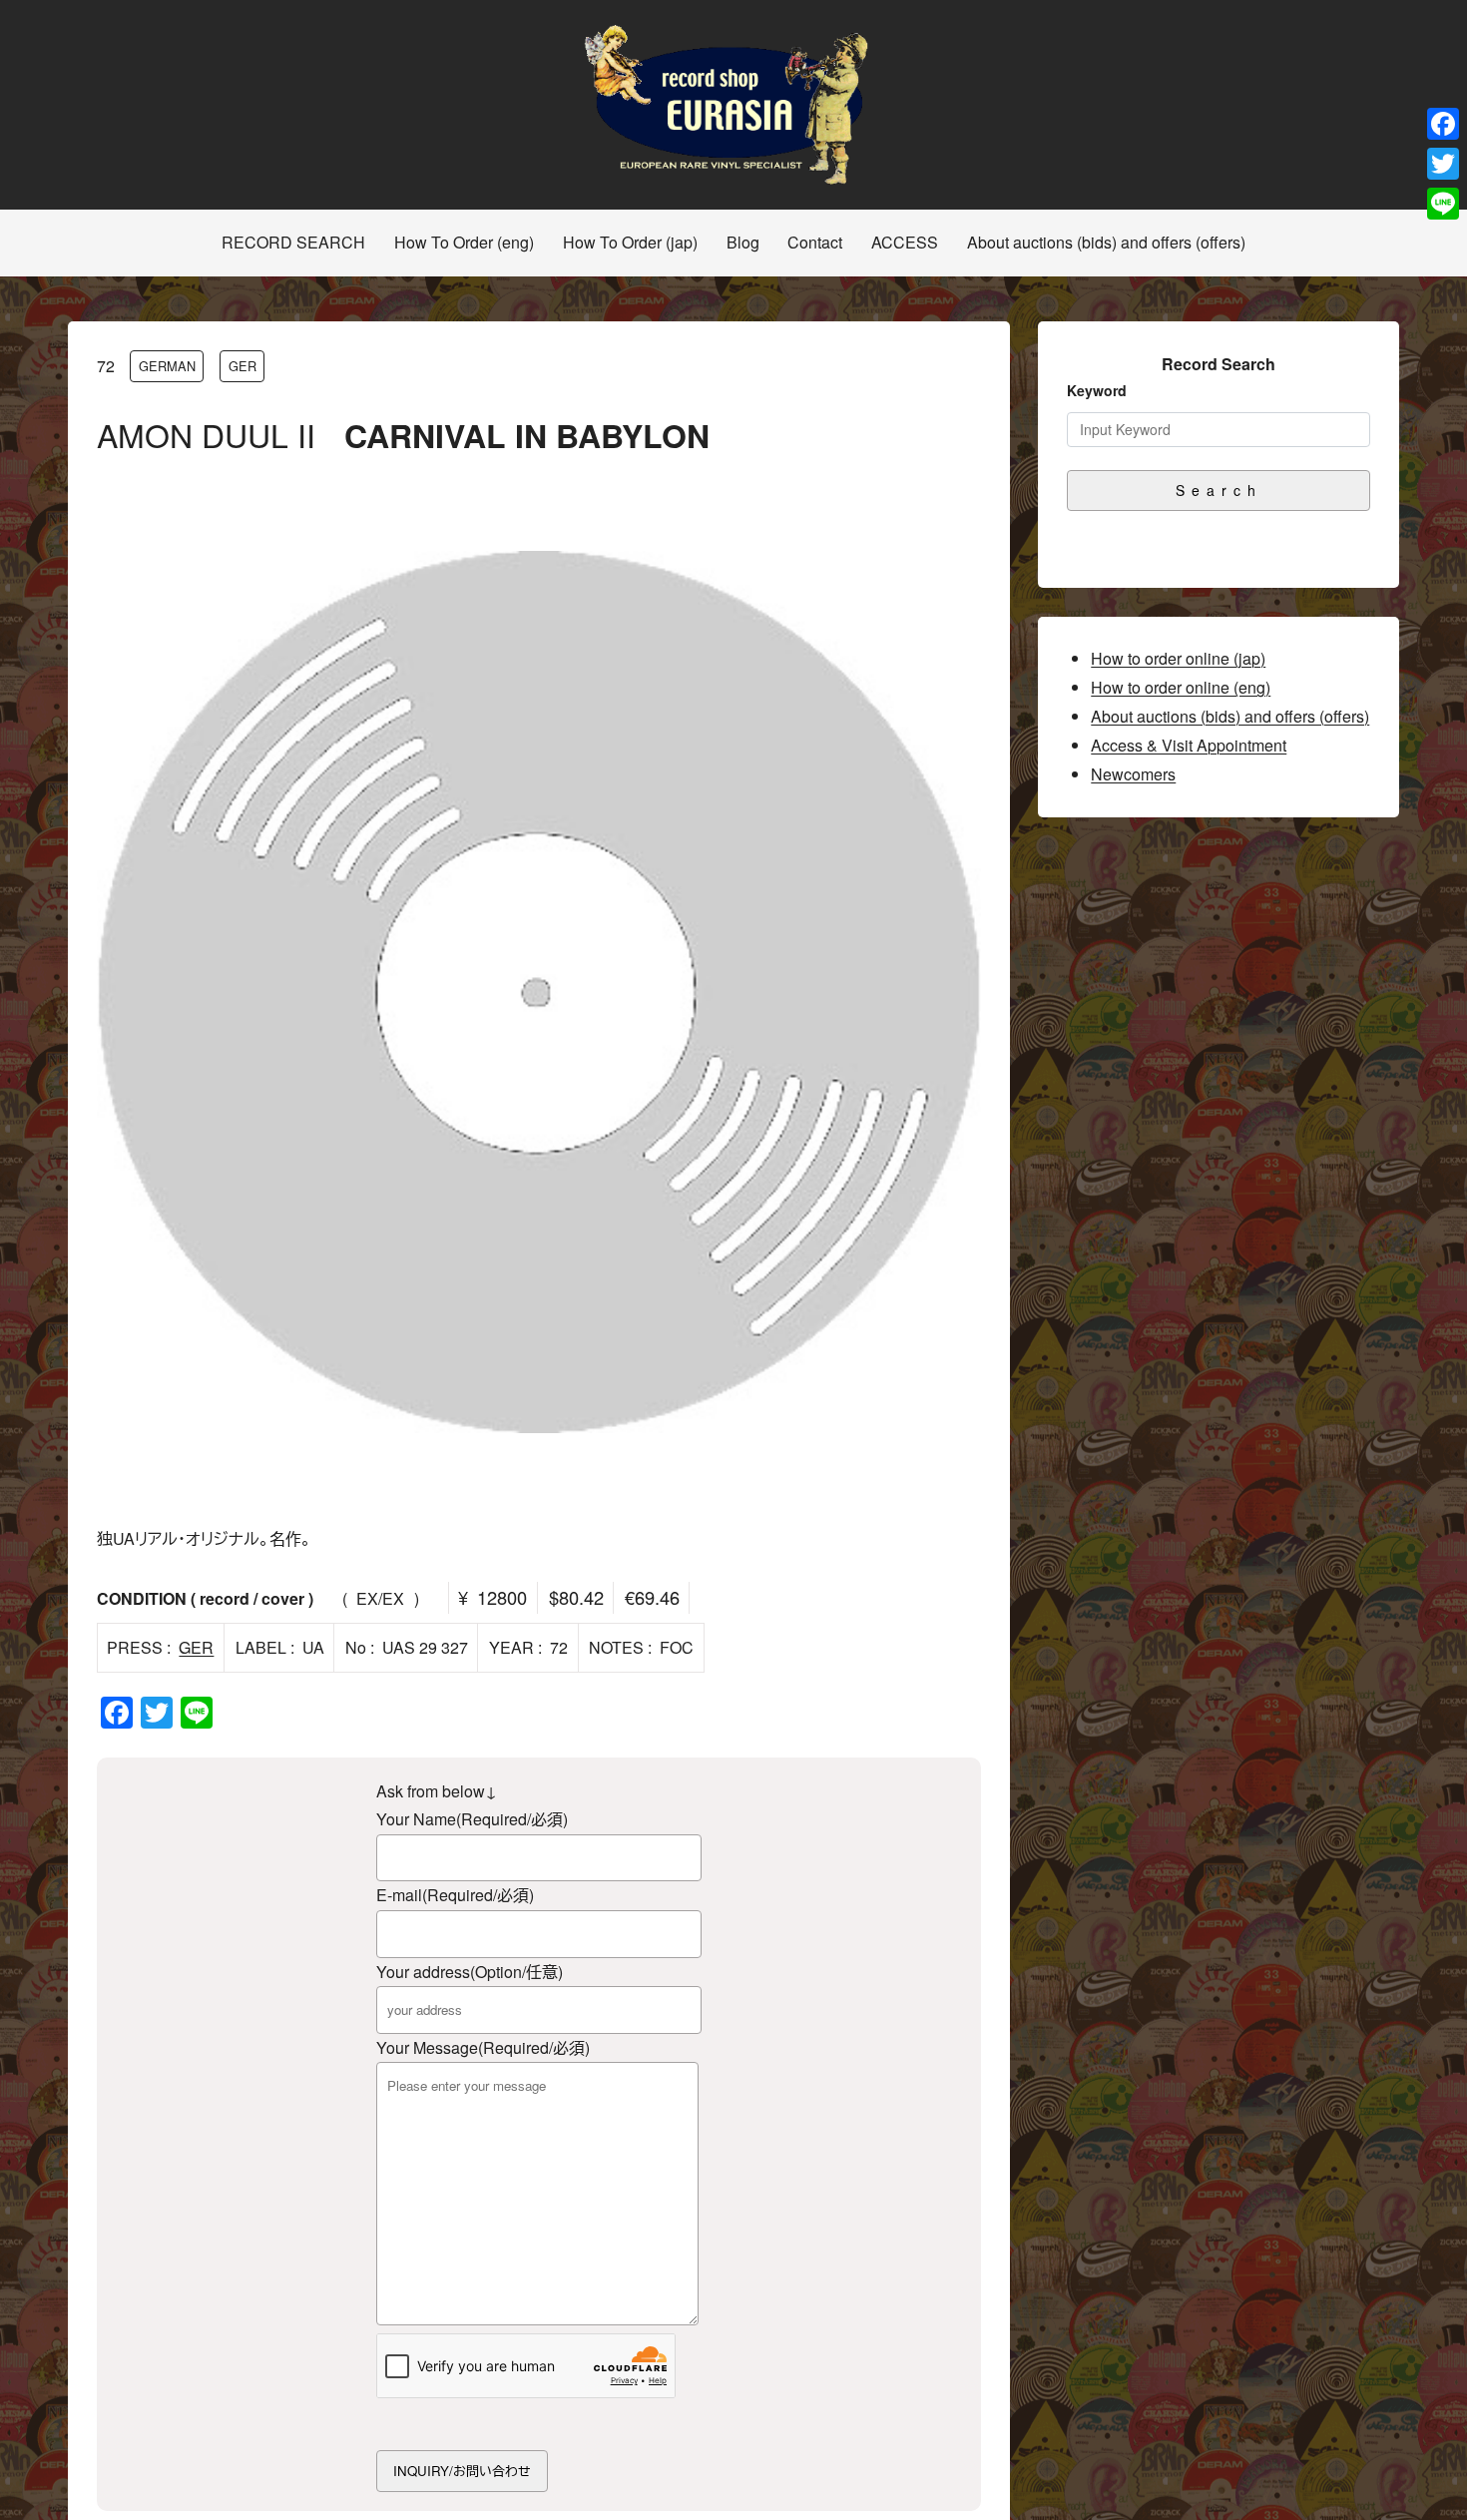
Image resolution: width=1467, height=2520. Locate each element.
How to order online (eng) (1181, 687)
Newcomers (1133, 774)
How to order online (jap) (1178, 658)
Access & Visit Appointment (1189, 745)
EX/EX (380, 1598)
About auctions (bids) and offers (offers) (1230, 716)
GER (243, 366)
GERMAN (167, 366)
